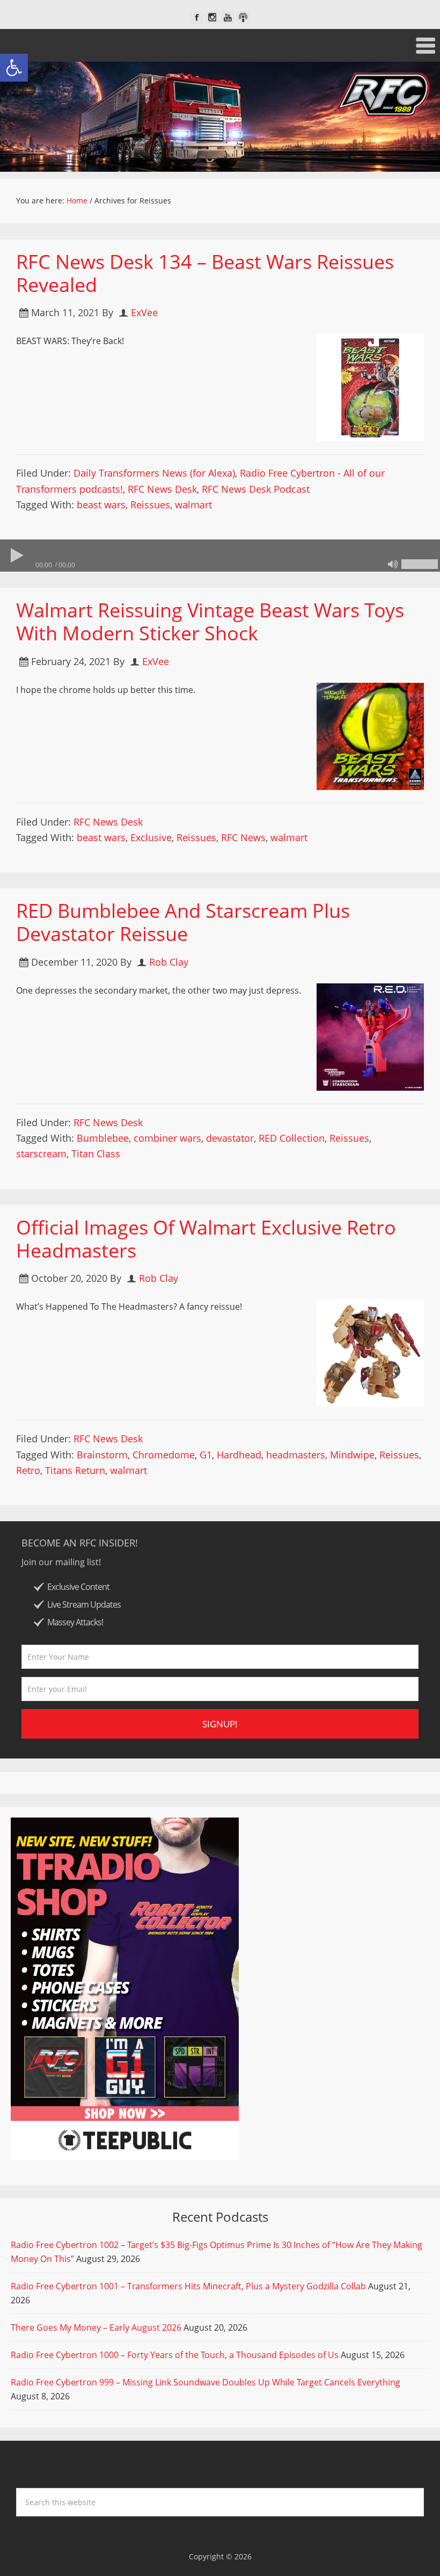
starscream (41, 1154)
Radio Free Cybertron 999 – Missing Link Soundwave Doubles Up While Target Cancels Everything (206, 2382)
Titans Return (75, 1470)
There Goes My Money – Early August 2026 (96, 2327)
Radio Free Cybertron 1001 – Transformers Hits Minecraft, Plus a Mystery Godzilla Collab (188, 2286)
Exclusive (151, 837)
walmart (193, 505)
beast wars (101, 505)
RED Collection (292, 1138)
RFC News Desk (162, 489)
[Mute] (393, 564)
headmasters (296, 1455)
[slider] (420, 564)
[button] (14, 68)
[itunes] (243, 17)
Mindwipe (352, 1455)
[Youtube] (228, 17)
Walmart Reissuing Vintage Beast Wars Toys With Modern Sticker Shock (210, 622)
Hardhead (239, 1455)
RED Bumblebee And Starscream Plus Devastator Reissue (183, 922)
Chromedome (164, 1455)
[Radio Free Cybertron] (220, 117)
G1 (206, 1455)
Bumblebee (103, 1138)
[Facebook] (197, 17)
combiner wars (167, 1138)
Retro (28, 1470)
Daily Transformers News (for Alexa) (154, 473)
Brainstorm (102, 1455)
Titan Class (96, 1154)
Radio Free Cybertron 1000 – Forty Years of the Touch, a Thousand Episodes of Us (175, 2355)
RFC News (243, 837)
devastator (230, 1138)
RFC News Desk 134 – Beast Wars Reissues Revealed (205, 273)
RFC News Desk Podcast (256, 489)
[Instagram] (212, 17)
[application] (220, 556)
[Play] (16, 556)
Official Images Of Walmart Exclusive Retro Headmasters (206, 1239)
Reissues (150, 505)
